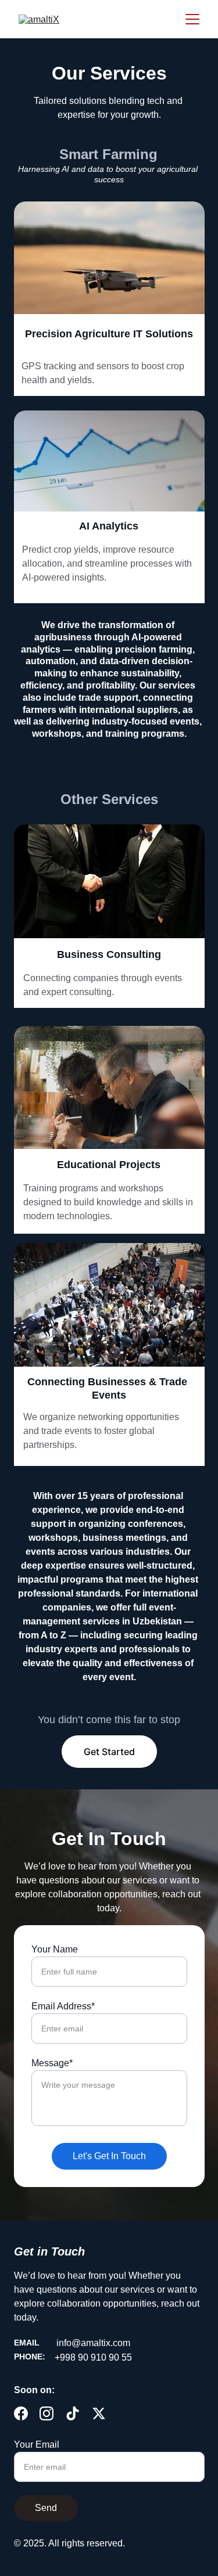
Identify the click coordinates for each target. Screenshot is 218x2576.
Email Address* (63, 2006)
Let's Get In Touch (109, 2156)
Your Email (37, 2445)
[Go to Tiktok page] (73, 2413)
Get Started (109, 1752)
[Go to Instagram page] (47, 2413)
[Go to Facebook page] (21, 2413)
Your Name (55, 1949)
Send (46, 2508)
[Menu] (192, 19)
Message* (52, 2063)
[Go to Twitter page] (99, 2413)
